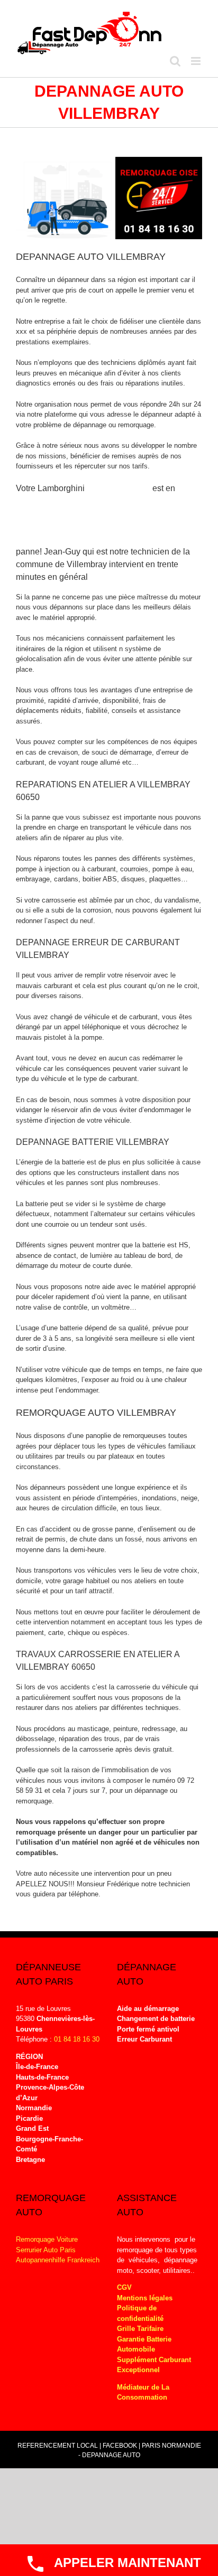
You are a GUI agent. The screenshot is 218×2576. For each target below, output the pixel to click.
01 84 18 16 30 (77, 2039)
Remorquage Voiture (47, 2239)
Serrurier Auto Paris (46, 2250)
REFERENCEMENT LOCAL (58, 2446)
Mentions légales (145, 2298)
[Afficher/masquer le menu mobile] (197, 61)
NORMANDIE (181, 2446)
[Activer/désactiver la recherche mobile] (175, 61)
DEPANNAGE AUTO (111, 2455)
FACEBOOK (120, 2446)
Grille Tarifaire (140, 2329)
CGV (124, 2287)
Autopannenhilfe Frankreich (58, 2260)
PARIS (151, 2446)
